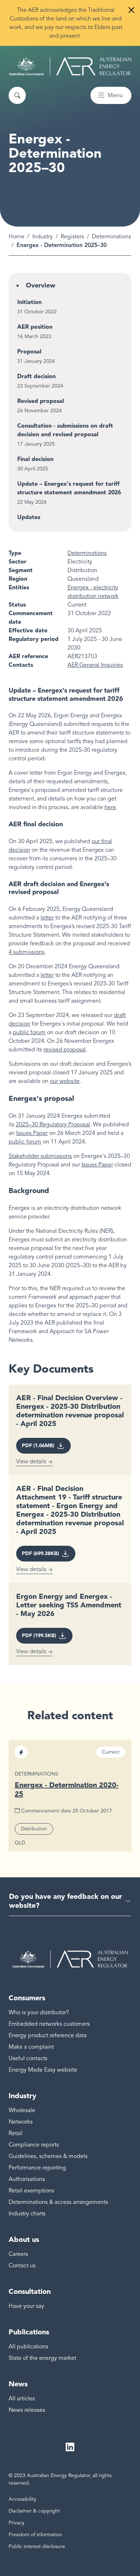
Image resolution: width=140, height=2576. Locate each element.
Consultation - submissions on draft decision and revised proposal (65, 430)
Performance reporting (37, 2168)
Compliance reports (34, 2145)
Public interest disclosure (37, 2546)
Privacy (17, 2523)
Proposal (29, 351)
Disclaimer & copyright (34, 2511)
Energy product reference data (48, 2035)
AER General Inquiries (95, 665)
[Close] (131, 10)
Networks (21, 2122)
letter (47, 975)
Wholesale (22, 2110)
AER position (35, 327)
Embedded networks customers (49, 2024)
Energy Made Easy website (43, 2070)
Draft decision (36, 376)
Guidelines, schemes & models (48, 2156)
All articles (22, 2399)
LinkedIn (70, 2447)
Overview (41, 285)
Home (17, 237)
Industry (43, 237)
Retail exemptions (31, 2191)
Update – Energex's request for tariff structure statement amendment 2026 (69, 488)
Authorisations (27, 2179)
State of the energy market (42, 2358)
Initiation (29, 302)
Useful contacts (28, 2058)
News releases (27, 2410)
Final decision (35, 459)
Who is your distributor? (39, 2012)
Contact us (22, 2266)
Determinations (111, 237)
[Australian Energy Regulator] (70, 66)
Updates (29, 517)
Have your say (26, 2306)
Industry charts (27, 2214)
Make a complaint (31, 2047)
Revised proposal (41, 401)
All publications (28, 2347)
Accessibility (22, 2499)
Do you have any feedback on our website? (66, 1901)
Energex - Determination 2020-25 (67, 1789)
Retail (16, 2133)
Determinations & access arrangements (58, 2202)
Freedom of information (35, 2535)
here (110, 807)
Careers (18, 2254)
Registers (72, 237)
